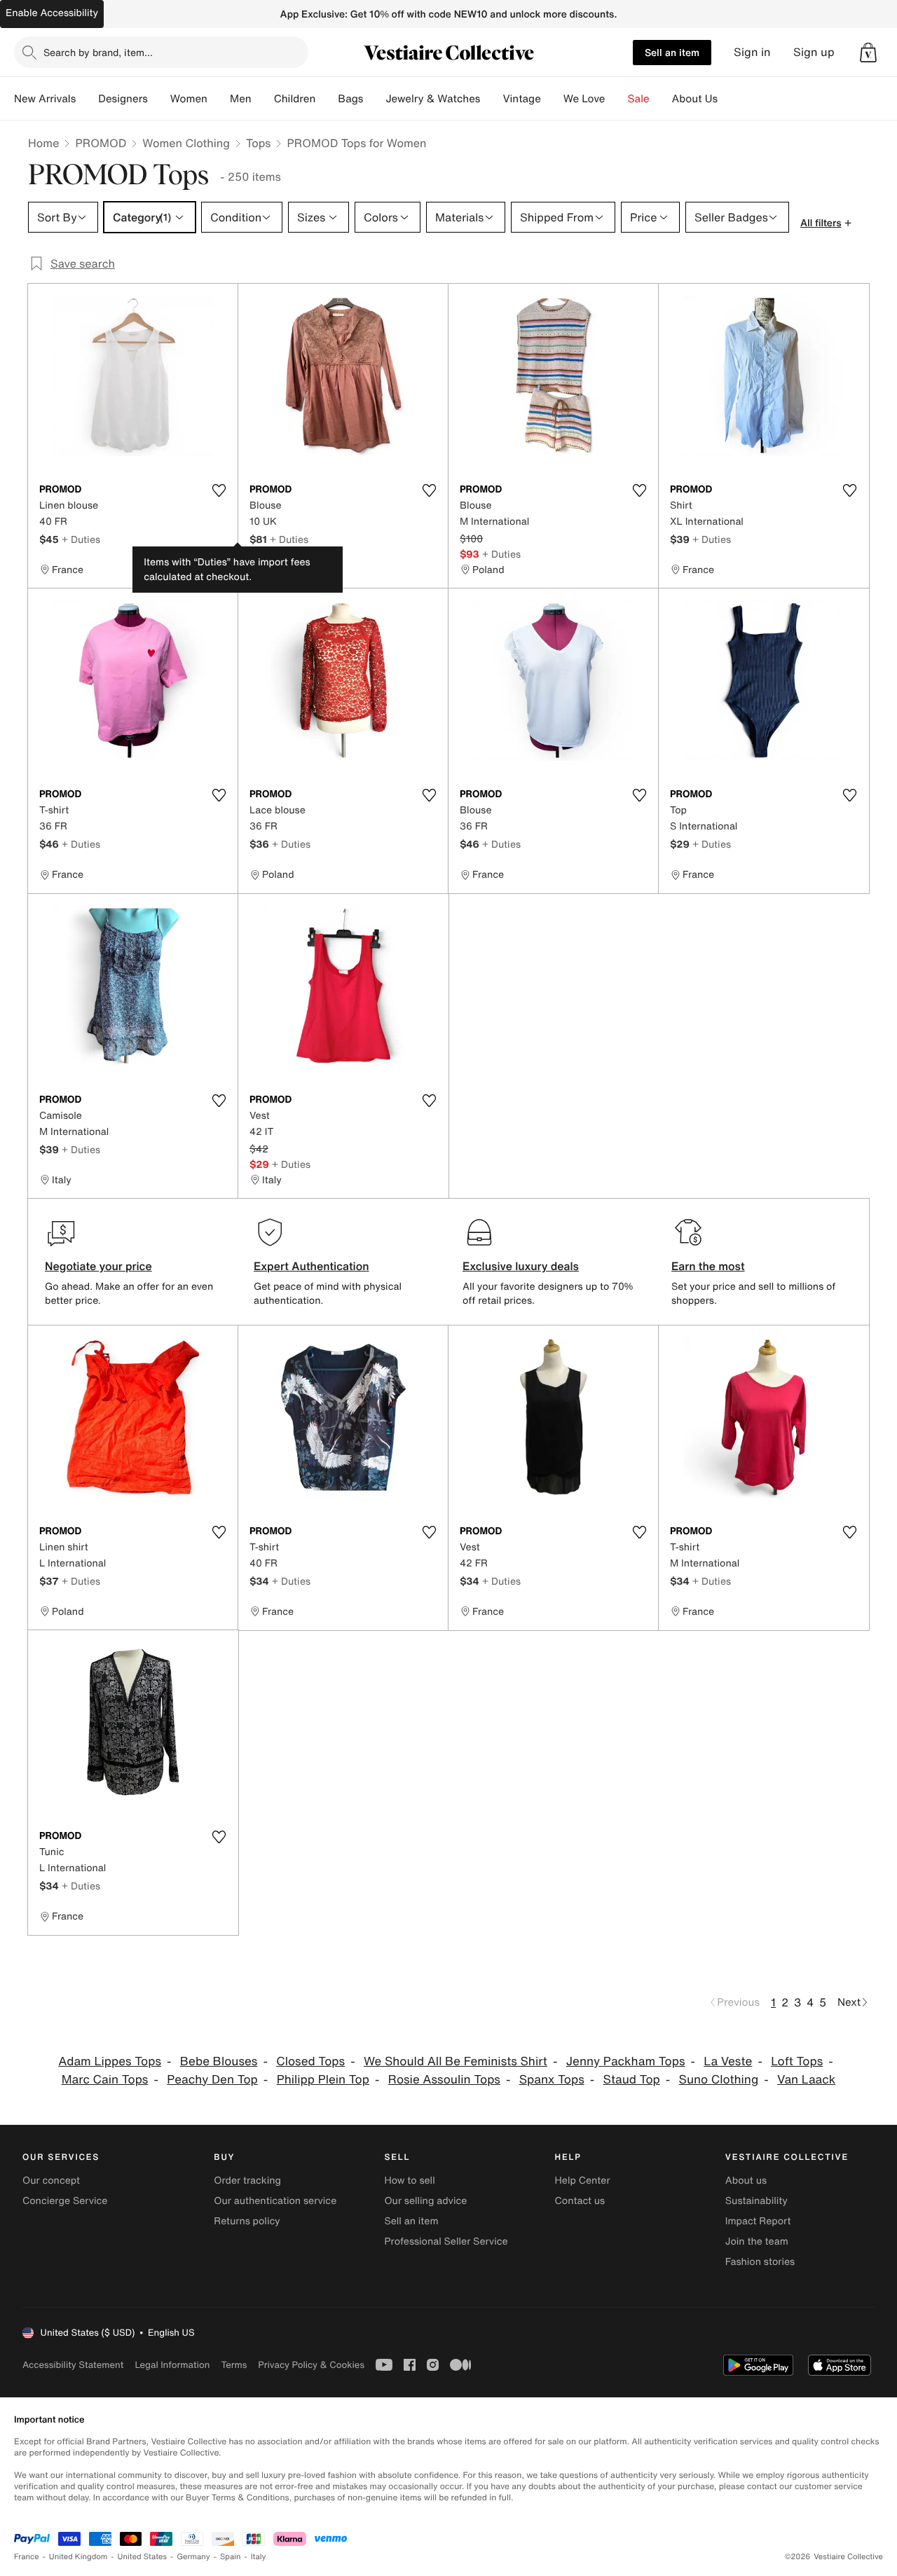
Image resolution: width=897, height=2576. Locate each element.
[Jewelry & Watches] (491, 99)
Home (43, 143)
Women (189, 99)
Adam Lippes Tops (110, 2061)
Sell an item (672, 52)
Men (241, 99)
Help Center (583, 2181)
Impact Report (758, 2221)
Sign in (752, 52)
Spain (231, 2557)
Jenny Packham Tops (626, 2061)
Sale (639, 99)
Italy (259, 2557)
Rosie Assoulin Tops (444, 2080)
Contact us (580, 2201)
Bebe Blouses (219, 2061)
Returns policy (247, 2221)
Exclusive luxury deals (521, 1266)
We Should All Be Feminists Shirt (456, 2061)
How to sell (409, 2181)
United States (143, 2557)
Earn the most (708, 1266)
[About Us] (729, 99)
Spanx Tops (552, 2080)
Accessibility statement (73, 2365)
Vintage (521, 99)
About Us (695, 99)
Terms (234, 2365)
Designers (123, 99)
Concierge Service (65, 2201)
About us (746, 2181)
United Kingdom (78, 2557)
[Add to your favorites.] (219, 490)
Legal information (172, 2365)
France (27, 2557)
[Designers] (159, 99)
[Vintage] (552, 99)
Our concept (51, 2181)
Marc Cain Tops (105, 2080)
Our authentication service (275, 2201)
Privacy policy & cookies (311, 2365)
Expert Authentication (311, 1266)
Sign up (814, 52)
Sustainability (756, 2201)
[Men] (263, 99)
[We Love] (617, 99)
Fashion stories (760, 2262)
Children (295, 99)
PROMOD (101, 143)
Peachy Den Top (212, 2080)
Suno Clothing (719, 2080)
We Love (584, 99)
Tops (259, 143)
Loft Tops (797, 2061)
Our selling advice (425, 2201)
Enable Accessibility (52, 13)
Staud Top (632, 2080)
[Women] (219, 99)
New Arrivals (45, 99)
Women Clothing (186, 143)
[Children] (327, 99)
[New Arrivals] (87, 99)
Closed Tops (310, 2061)
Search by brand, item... (98, 52)
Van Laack (806, 2080)
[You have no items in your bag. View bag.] (868, 53)
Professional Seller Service (446, 2241)
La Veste (728, 2061)
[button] (868, 53)
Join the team (757, 2241)
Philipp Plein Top (323, 2080)
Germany (193, 2557)
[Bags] (374, 99)
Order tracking (247, 2181)
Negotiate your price (98, 1266)
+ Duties (81, 539)
